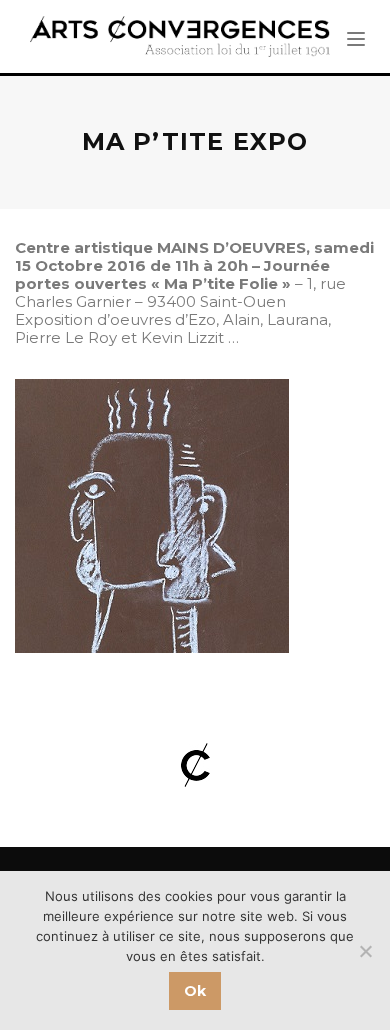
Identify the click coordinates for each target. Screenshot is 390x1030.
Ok (195, 991)
